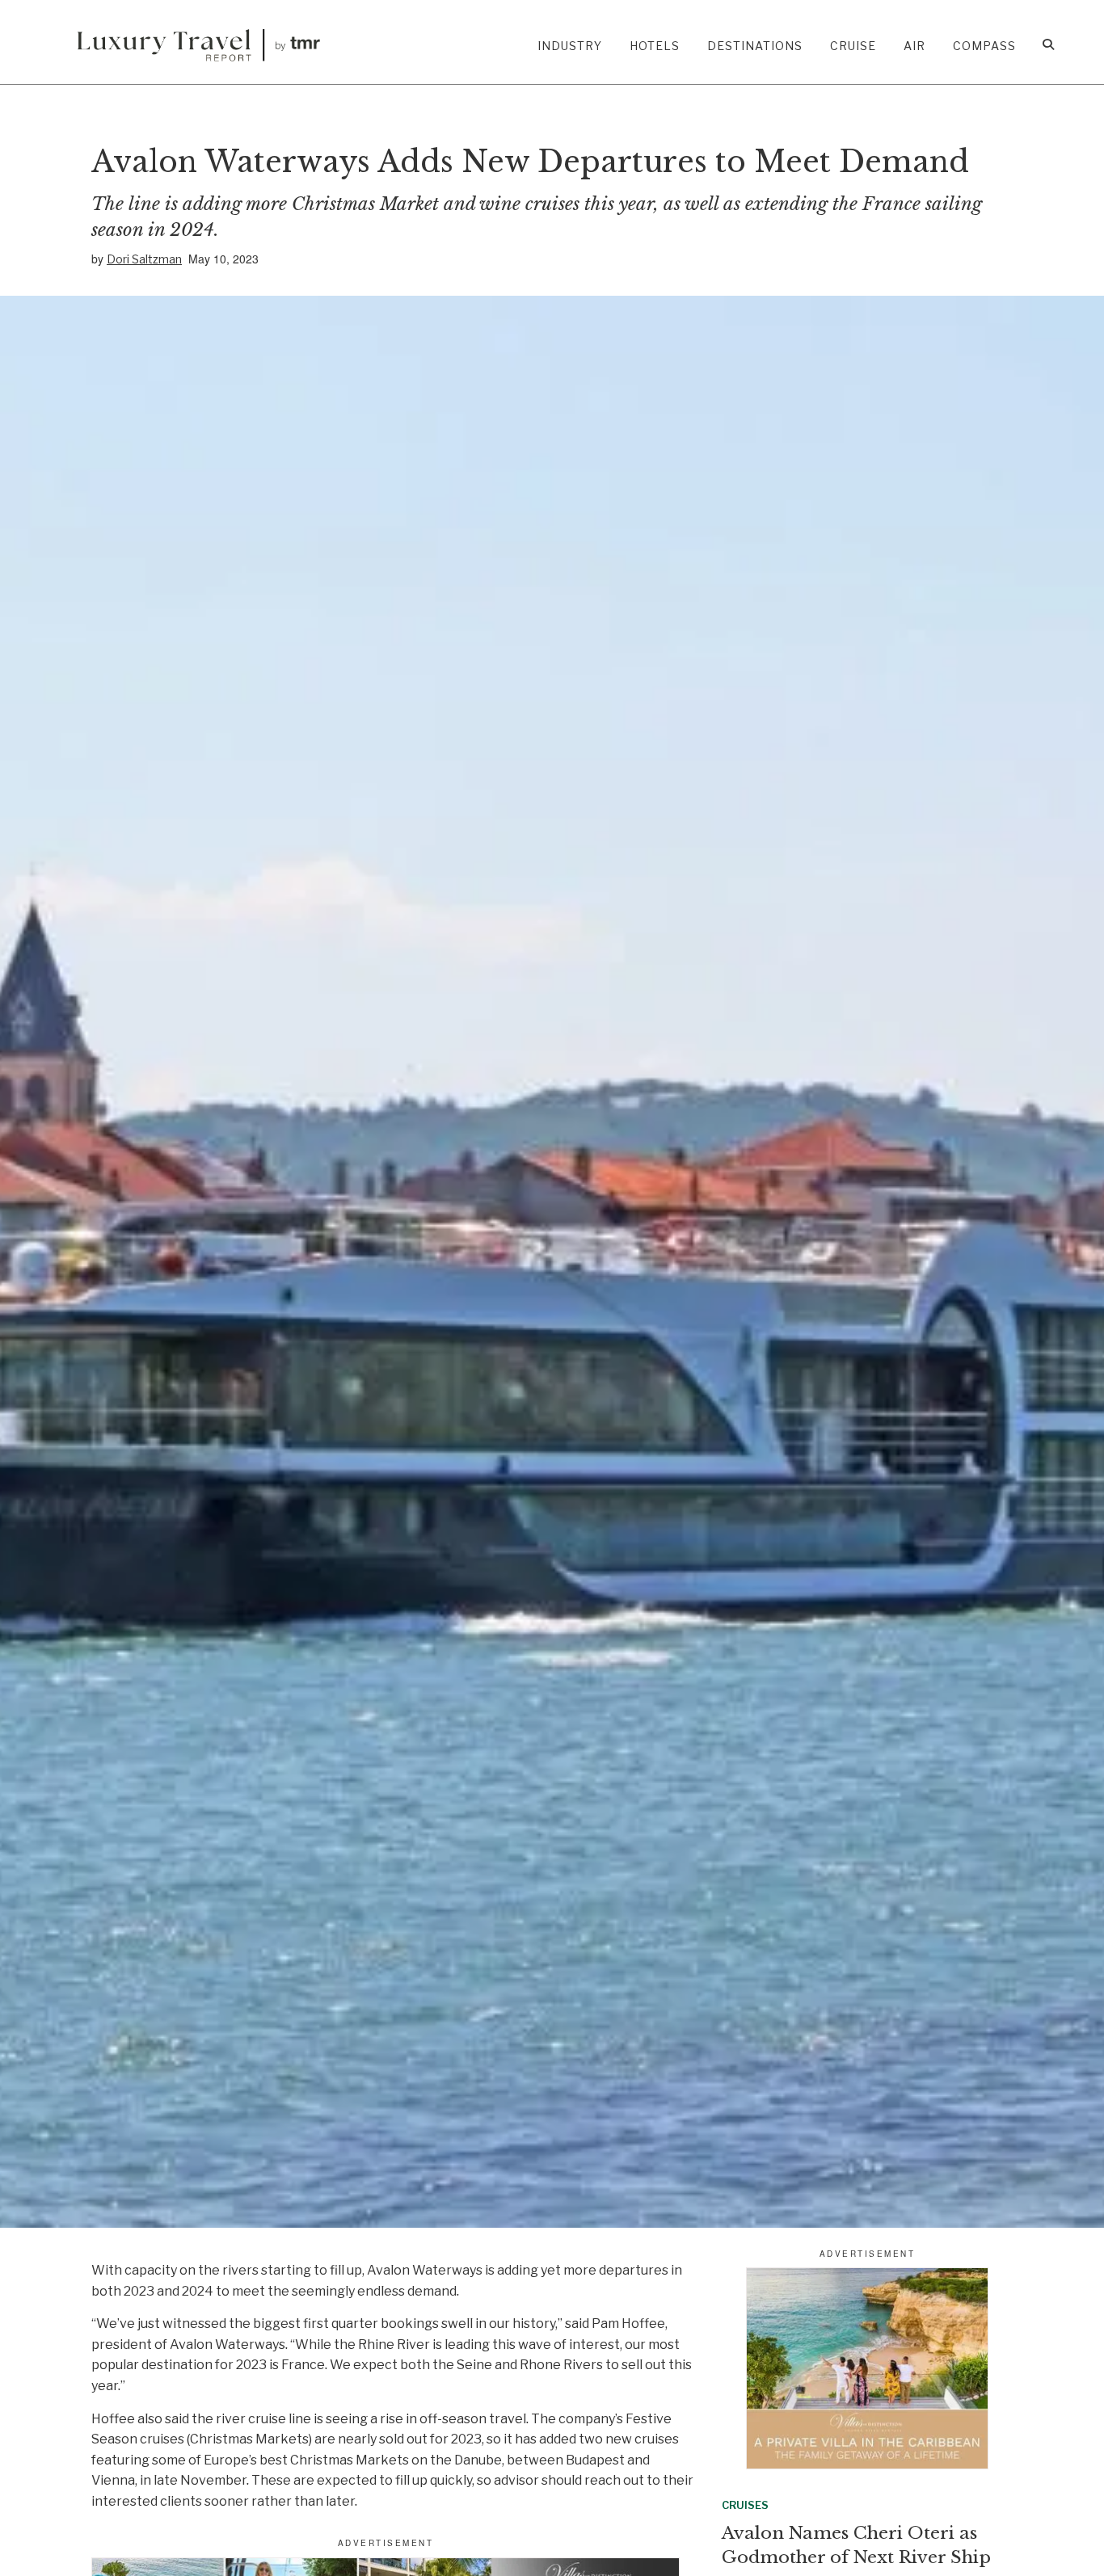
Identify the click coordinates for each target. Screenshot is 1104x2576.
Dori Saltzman (144, 259)
